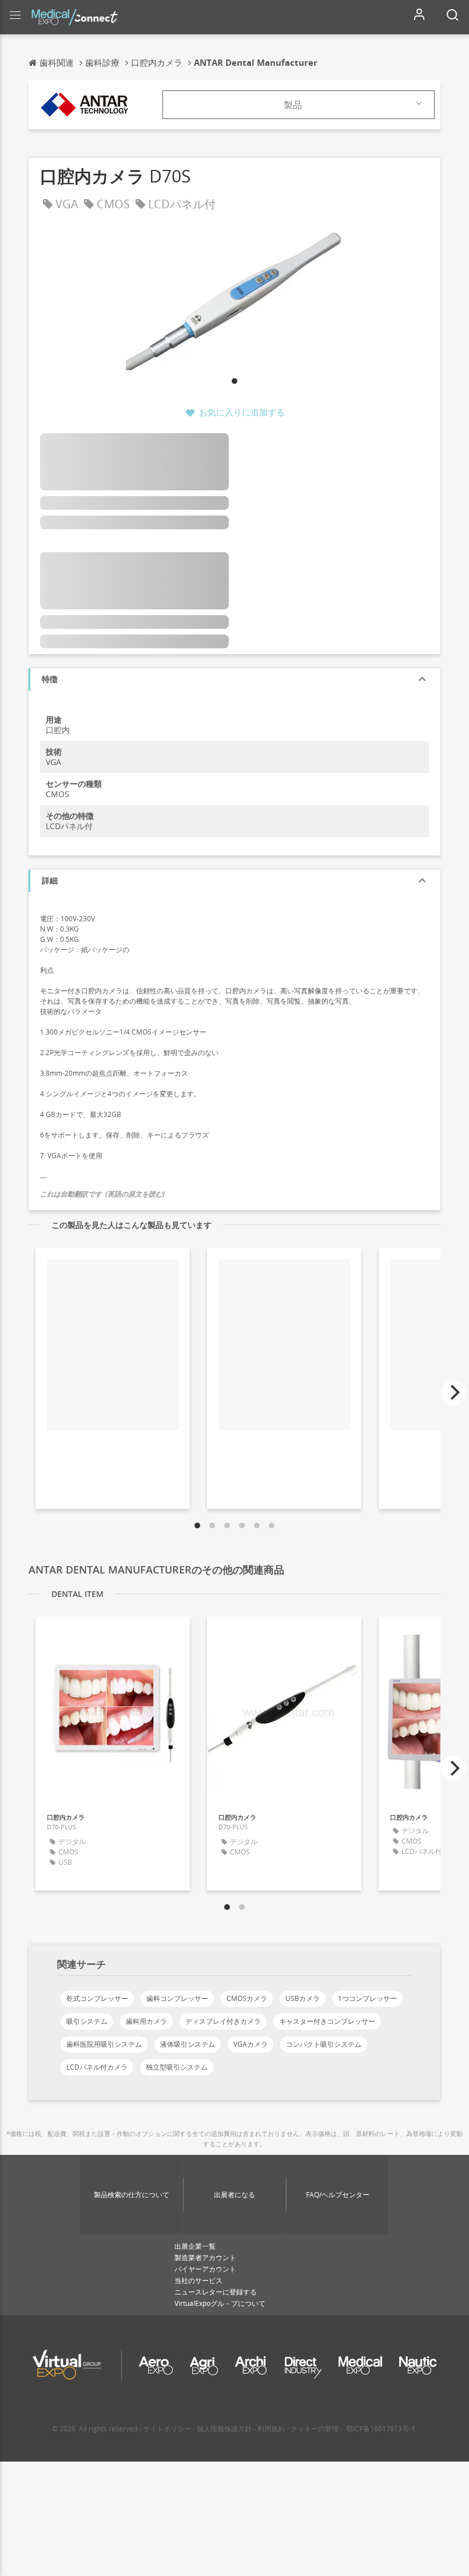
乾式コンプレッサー (97, 1998)
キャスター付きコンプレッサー (327, 2021)
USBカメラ (303, 1998)
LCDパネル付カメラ (97, 2067)
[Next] (454, 1393)
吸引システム (87, 2021)
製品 (293, 105)
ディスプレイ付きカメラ (223, 2021)
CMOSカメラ (247, 1998)
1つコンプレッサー (367, 1998)
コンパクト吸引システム (324, 2044)
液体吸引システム (188, 2044)
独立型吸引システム (177, 2067)
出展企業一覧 (195, 2246)
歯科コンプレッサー (177, 1998)
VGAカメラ (251, 2044)
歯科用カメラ (146, 2021)
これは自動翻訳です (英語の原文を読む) (102, 1194)
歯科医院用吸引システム (104, 2044)
